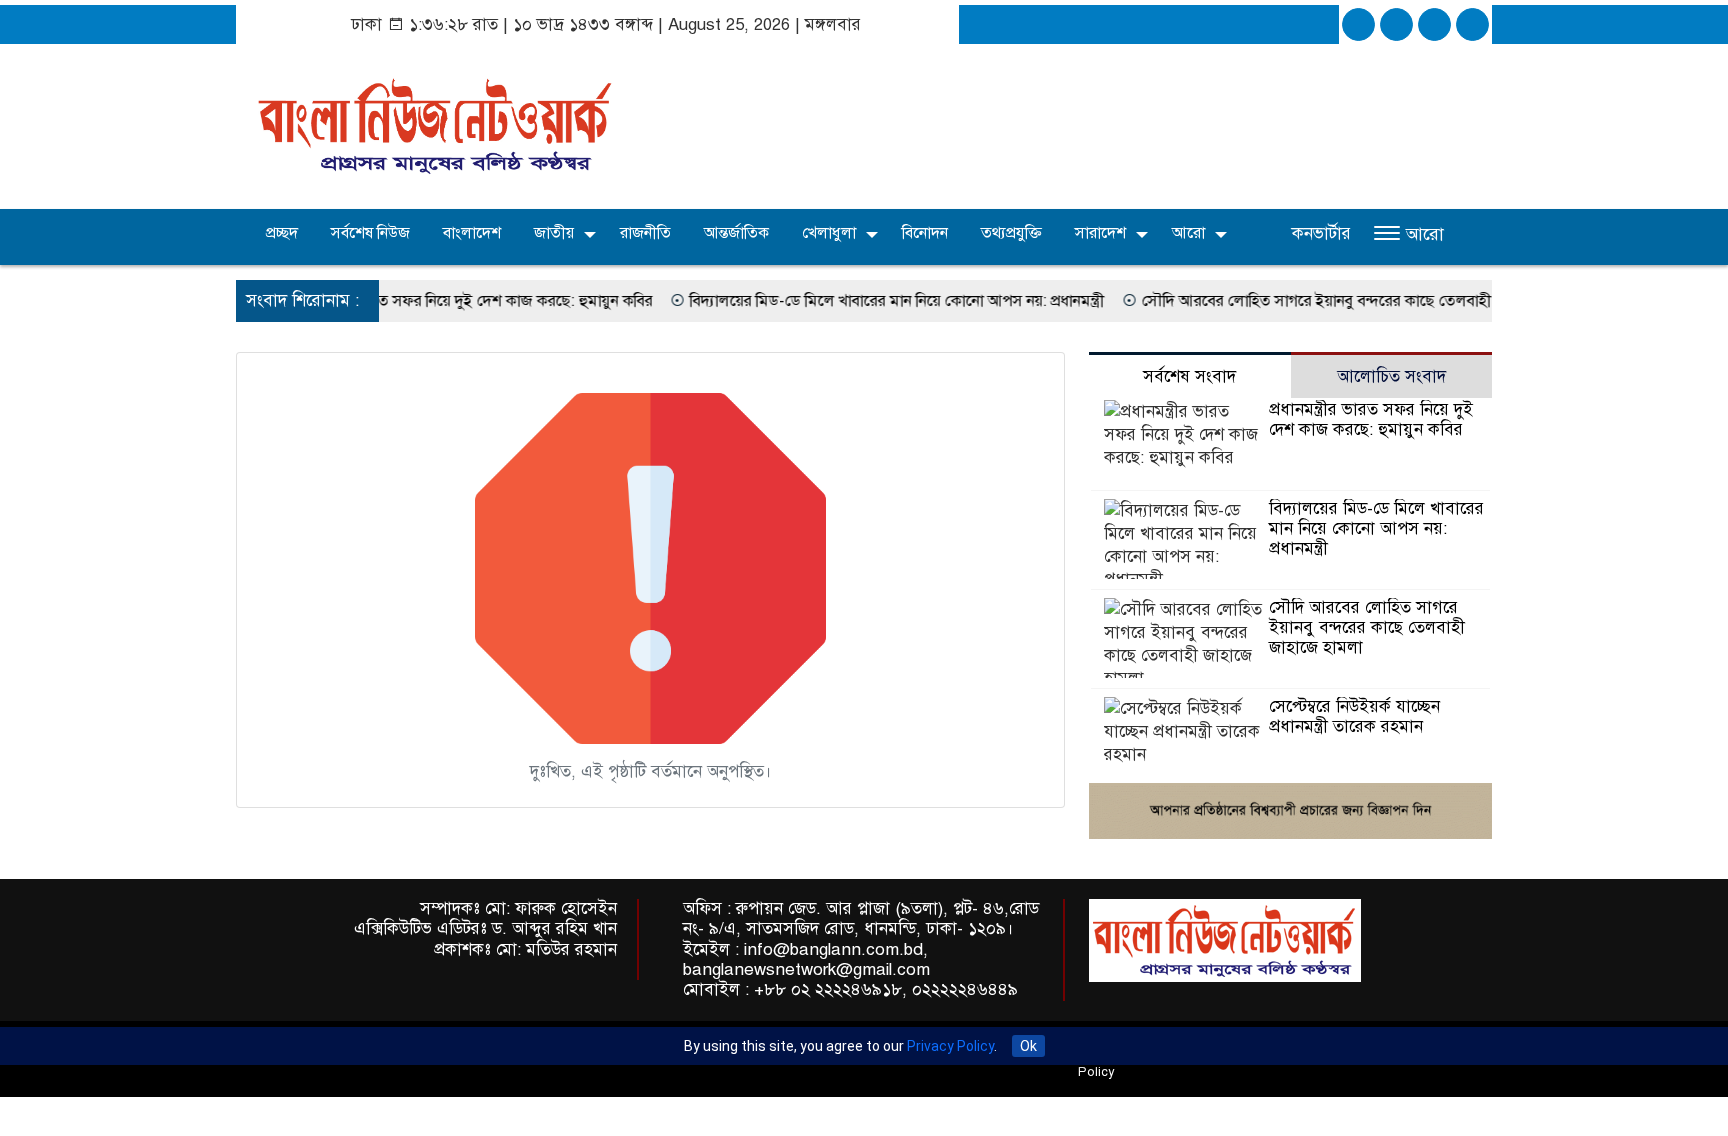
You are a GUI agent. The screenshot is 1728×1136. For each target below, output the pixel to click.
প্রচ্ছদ (280, 233)
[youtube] (1472, 24)
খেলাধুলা (829, 233)
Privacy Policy (950, 1046)
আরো (1188, 233)
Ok (1028, 1046)
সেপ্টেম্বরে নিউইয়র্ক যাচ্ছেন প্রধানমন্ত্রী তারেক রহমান (1354, 716)
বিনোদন (925, 233)
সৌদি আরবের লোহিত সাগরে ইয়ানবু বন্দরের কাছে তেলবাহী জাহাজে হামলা (1333, 301)
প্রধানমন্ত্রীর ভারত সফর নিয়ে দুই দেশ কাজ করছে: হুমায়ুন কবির (442, 301)
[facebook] (1358, 24)
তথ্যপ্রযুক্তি (1011, 233)
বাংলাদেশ (472, 233)
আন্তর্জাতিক (736, 233)
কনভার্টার (1321, 233)
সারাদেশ (1100, 233)
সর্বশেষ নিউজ (370, 233)
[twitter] (1396, 24)
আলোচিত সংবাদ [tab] (1391, 376)
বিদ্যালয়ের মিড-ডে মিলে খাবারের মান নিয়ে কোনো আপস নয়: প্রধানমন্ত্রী (868, 301)
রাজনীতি (645, 233)
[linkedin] (1434, 24)
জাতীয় (554, 233)
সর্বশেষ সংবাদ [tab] (1189, 376)
